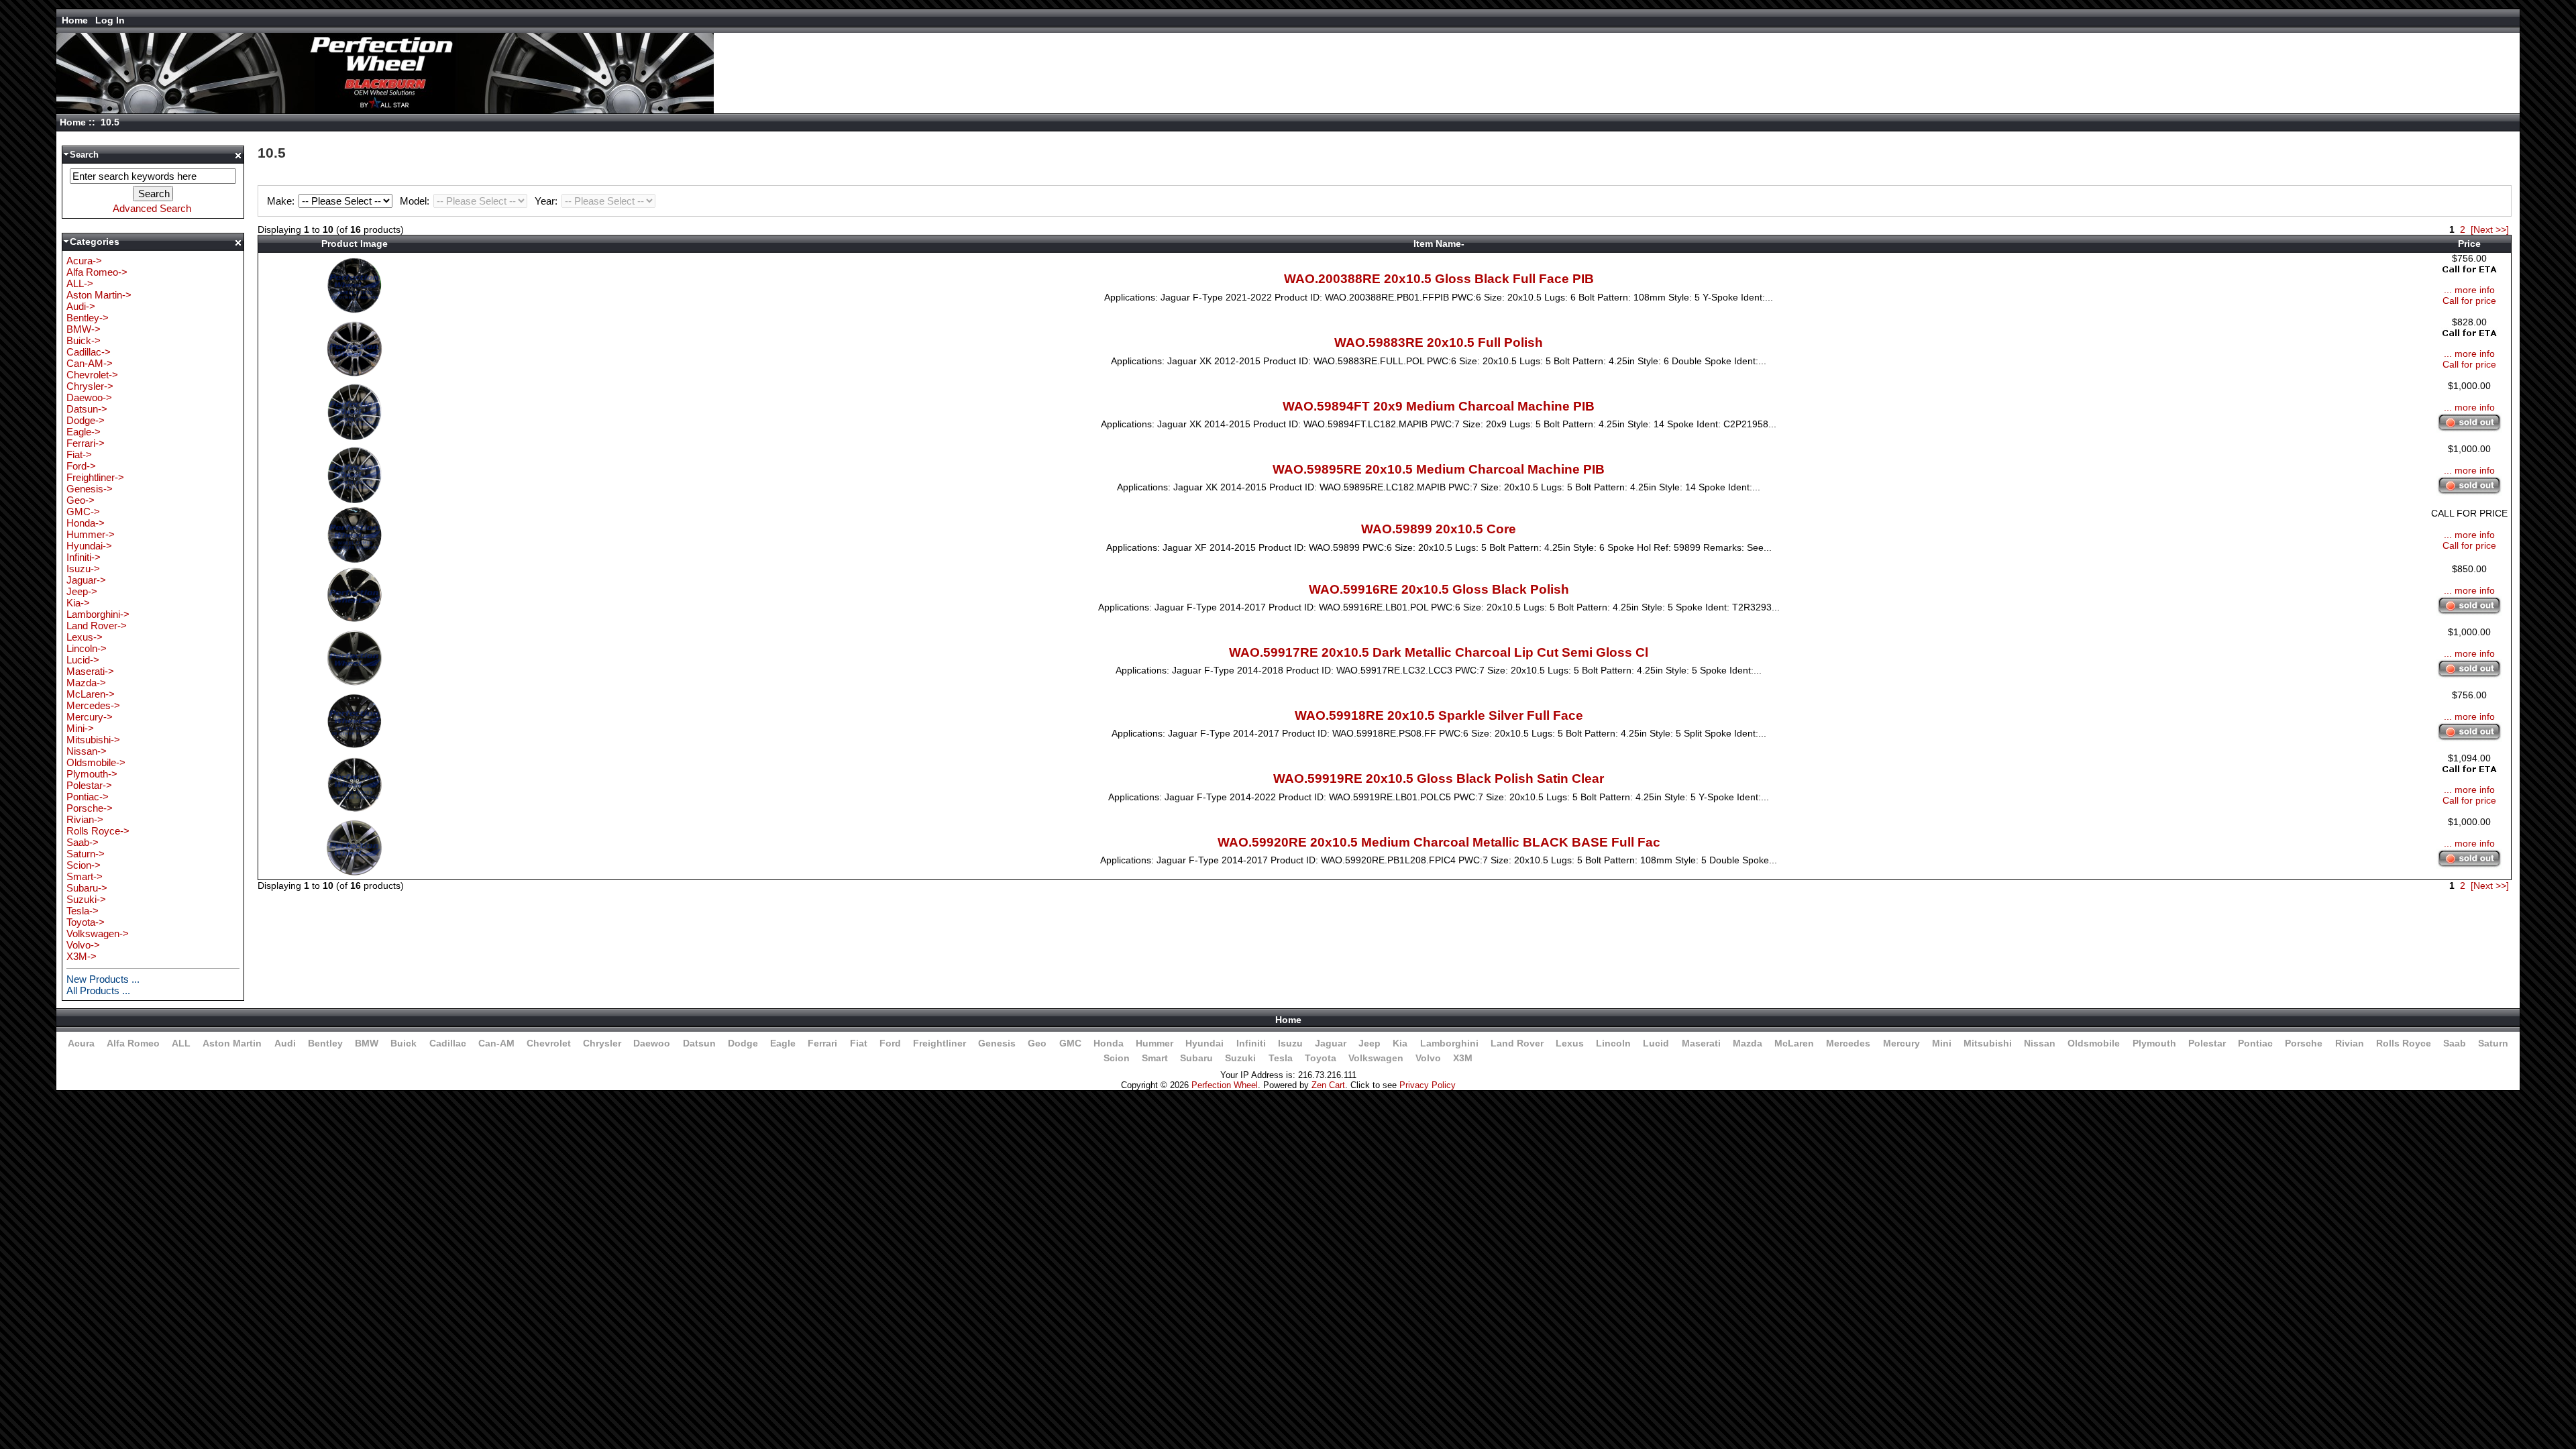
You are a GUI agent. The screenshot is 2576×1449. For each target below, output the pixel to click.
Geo (1037, 1043)
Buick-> (84, 340)
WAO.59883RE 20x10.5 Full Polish (1439, 342)
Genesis (997, 1043)
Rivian (2350, 1043)
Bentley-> (88, 318)
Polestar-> (89, 785)
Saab (2455, 1043)
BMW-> (84, 329)
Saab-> (83, 842)
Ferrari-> (86, 443)
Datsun (699, 1043)
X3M (1463, 1058)
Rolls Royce (2404, 1043)
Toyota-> (86, 922)
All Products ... (98, 990)
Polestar (2207, 1043)
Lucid (1656, 1043)
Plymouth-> (92, 774)
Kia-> (78, 603)
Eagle (783, 1043)
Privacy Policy (1428, 1085)
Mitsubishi (1988, 1043)
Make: (282, 201)
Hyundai (1204, 1043)
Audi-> (81, 306)
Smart (1155, 1058)
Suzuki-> (86, 899)
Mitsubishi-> (93, 740)
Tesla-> (83, 911)
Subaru (1196, 1058)
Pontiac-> (88, 797)
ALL (181, 1043)
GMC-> (83, 512)
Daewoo (652, 1043)
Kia (1400, 1043)
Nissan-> (87, 751)
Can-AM (496, 1043)
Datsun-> (87, 409)
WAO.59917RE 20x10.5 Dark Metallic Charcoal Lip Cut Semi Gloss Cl (1439, 652)
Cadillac (448, 1043)
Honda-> (86, 523)
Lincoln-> (87, 648)
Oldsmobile (2094, 1043)
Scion (1117, 1058)
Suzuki (1240, 1058)
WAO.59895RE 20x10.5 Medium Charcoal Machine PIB (1439, 469)
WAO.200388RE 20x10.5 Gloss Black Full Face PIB (1439, 279)
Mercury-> (90, 717)
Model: (416, 201)
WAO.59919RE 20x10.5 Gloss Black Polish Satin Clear (1439, 779)
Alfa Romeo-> (97, 272)
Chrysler (602, 1043)
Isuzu (1290, 1043)
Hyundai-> (89, 546)
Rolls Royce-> (98, 831)
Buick (404, 1043)
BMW (367, 1043)
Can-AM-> (90, 363)
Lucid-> (83, 660)
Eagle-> (84, 432)
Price (2469, 244)
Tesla (1281, 1058)
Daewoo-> (89, 397)
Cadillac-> (89, 352)
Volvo (1428, 1058)
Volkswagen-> (98, 933)
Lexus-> (85, 637)
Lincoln (1613, 1043)
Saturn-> (86, 854)
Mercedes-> (93, 705)
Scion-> (84, 865)
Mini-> (80, 728)
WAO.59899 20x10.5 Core (1439, 529)
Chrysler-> (90, 386)
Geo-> (80, 500)
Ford (890, 1043)
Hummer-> (91, 534)
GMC (1070, 1043)
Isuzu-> (83, 569)
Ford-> (81, 466)
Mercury (1901, 1043)
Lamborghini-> (98, 614)
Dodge (743, 1043)
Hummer (1155, 1043)
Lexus (1570, 1043)
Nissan (2040, 1043)
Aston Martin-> (99, 295)
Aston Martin (232, 1043)
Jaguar (1331, 1043)
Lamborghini (1449, 1043)
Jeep (1370, 1043)
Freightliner (940, 1043)
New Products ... (103, 979)
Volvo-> (83, 945)
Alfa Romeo (133, 1043)
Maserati (1701, 1043)
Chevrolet (549, 1043)
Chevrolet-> (92, 375)
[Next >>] (2490, 229)
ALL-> (80, 283)
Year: (547, 201)
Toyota (1321, 1058)
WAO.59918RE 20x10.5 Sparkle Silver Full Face (1439, 715)
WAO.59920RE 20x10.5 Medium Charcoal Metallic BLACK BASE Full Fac (1439, 842)
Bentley (325, 1043)
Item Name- (1439, 244)
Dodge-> (86, 420)
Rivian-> (85, 819)
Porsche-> (90, 808)
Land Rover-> (97, 626)
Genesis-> (90, 489)
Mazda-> (86, 683)
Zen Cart (1328, 1085)
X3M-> (82, 956)
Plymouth (2154, 1043)
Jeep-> (82, 591)
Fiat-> (79, 454)
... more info (2469, 290)
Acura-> (84, 261)
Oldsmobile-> (96, 762)
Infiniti (1251, 1043)
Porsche (2304, 1043)
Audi (285, 1043)
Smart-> (85, 876)
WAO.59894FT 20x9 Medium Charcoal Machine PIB (1439, 406)
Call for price (2469, 301)
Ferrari (822, 1043)
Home (75, 20)
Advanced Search (152, 208)
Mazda (1748, 1043)
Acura (81, 1043)
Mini (1942, 1043)
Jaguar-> (86, 580)
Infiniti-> (84, 557)
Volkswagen (1376, 1058)
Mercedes (1848, 1043)
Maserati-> (90, 671)
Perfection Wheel (1225, 1085)
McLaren (1794, 1043)
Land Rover (1517, 1043)
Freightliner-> (95, 477)
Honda (1109, 1043)
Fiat (859, 1043)
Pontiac (2255, 1043)
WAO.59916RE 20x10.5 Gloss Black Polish (1439, 589)
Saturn (2493, 1043)
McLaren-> (91, 694)
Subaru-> (87, 888)
